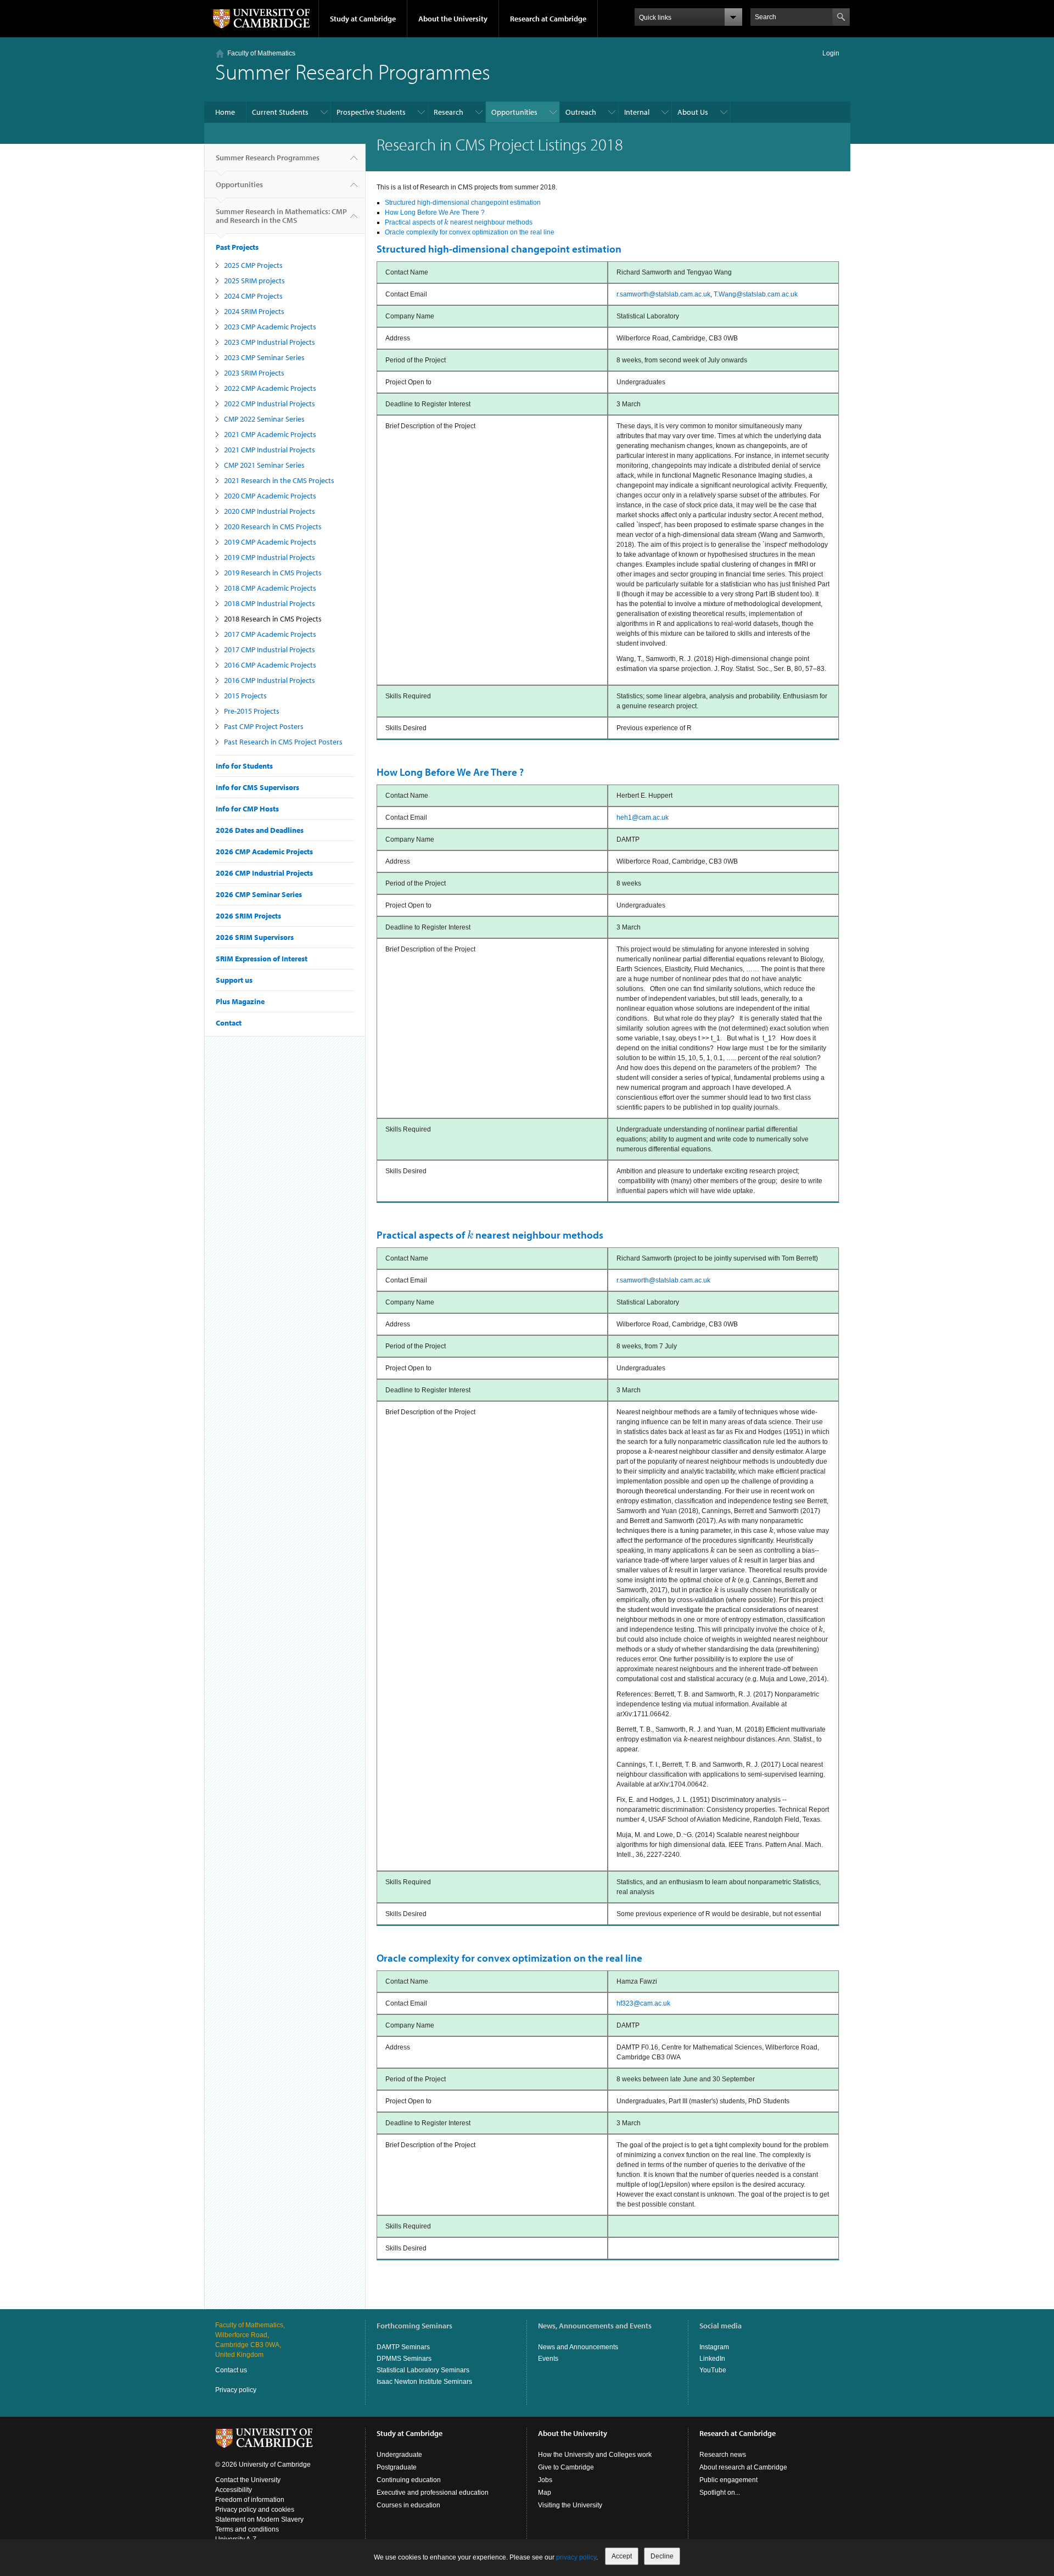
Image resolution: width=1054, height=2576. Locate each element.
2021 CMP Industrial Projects (270, 450)
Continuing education (409, 2480)
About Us (693, 112)
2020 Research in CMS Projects (273, 527)
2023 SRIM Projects (254, 373)
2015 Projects (245, 696)
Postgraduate (397, 2467)
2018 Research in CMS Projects (273, 619)
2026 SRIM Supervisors (255, 937)
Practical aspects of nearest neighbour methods (459, 222)
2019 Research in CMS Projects (273, 573)
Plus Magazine (240, 1001)
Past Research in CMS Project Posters (283, 742)
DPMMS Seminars (404, 2359)
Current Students (280, 112)
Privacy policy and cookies (255, 2510)
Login (831, 53)
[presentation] (446, 222)
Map (545, 2493)
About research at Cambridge (743, 2467)
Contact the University (248, 2480)
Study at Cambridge (363, 19)
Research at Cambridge (548, 19)
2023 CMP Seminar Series (264, 357)
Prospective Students (371, 112)
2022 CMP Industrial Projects (270, 404)
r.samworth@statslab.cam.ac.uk (663, 294)
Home (225, 112)
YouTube (713, 2370)
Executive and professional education (433, 2493)
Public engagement (728, 2480)
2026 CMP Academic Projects (264, 852)
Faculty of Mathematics (261, 53)
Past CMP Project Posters (264, 726)
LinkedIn (712, 2359)
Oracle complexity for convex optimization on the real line (470, 232)
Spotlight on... (720, 2493)
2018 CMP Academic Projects (270, 588)
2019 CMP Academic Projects (270, 542)
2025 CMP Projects (253, 265)
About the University (453, 19)
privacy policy (576, 2557)
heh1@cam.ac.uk (643, 817)
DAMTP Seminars (403, 2347)
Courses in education (408, 2505)
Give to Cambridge (566, 2467)
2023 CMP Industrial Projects (270, 342)
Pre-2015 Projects (252, 711)
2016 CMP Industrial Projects (270, 680)
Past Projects (237, 247)
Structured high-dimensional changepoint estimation (463, 203)
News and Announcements (578, 2347)
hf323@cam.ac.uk (643, 2003)
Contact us (231, 2370)
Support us (234, 980)
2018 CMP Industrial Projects (270, 603)
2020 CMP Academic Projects (270, 496)
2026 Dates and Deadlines (260, 830)
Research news (723, 2455)
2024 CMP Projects (253, 296)
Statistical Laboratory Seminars (423, 2370)
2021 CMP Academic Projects (270, 434)
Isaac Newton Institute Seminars (424, 2382)
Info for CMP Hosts (247, 809)
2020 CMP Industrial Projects (270, 511)
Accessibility (234, 2490)
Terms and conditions (247, 2529)
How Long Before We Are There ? (435, 212)
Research (448, 112)
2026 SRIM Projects (248, 916)
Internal (637, 112)
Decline (662, 2556)
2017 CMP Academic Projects (270, 634)
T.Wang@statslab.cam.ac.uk (756, 294)
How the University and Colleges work (595, 2455)
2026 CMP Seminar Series (259, 894)
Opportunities (514, 112)
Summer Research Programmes (268, 158)
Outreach (581, 112)
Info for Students (244, 766)
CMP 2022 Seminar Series (264, 419)
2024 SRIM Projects (254, 311)
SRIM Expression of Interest (262, 959)
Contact (229, 1023)
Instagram (714, 2347)
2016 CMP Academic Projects (270, 665)
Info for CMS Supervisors (257, 787)
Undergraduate (399, 2455)
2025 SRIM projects (254, 281)
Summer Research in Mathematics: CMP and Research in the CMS (281, 216)
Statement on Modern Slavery (259, 2519)
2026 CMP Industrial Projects (264, 873)
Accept (622, 2556)
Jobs (545, 2480)
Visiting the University (570, 2505)
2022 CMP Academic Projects (270, 388)
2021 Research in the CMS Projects (279, 480)
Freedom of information (250, 2500)
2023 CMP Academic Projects (270, 327)
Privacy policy (236, 2390)
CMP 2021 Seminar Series (264, 465)
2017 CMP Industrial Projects (270, 649)
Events (548, 2359)
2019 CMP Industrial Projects (270, 557)
